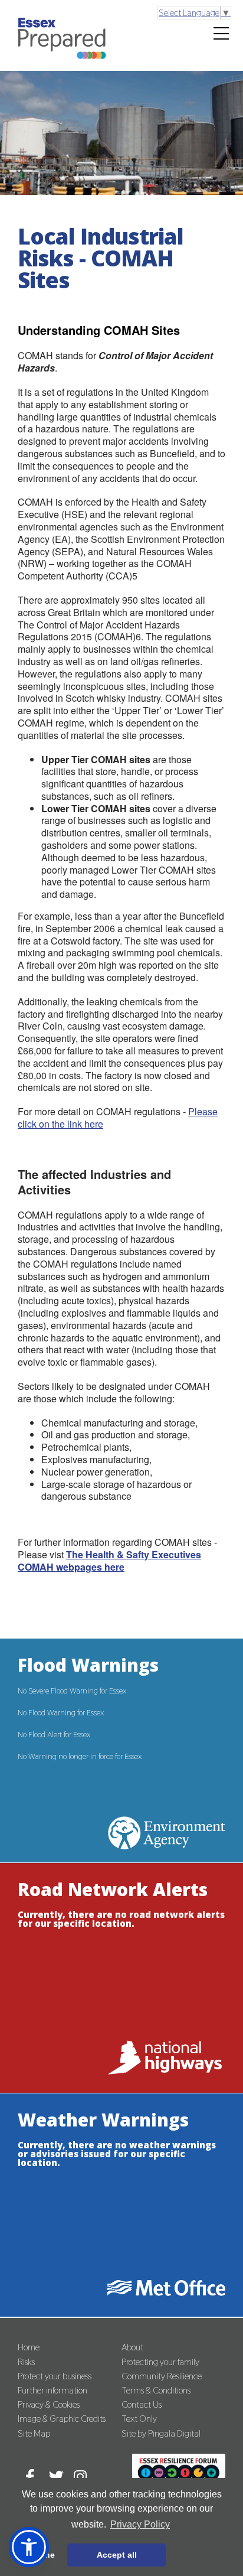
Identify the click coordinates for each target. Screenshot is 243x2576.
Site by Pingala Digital (161, 2433)
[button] (29, 2547)
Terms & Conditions (156, 2390)
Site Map (34, 2433)
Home (29, 2347)
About (132, 2347)
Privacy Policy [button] (140, 2524)
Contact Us (142, 2404)
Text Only (139, 2419)
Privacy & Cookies (49, 2404)
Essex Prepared (62, 52)
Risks (26, 2362)
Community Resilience (162, 2376)
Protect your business (55, 2376)
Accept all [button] (117, 2555)
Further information (52, 2390)
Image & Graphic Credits (62, 2419)
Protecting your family (160, 2362)
